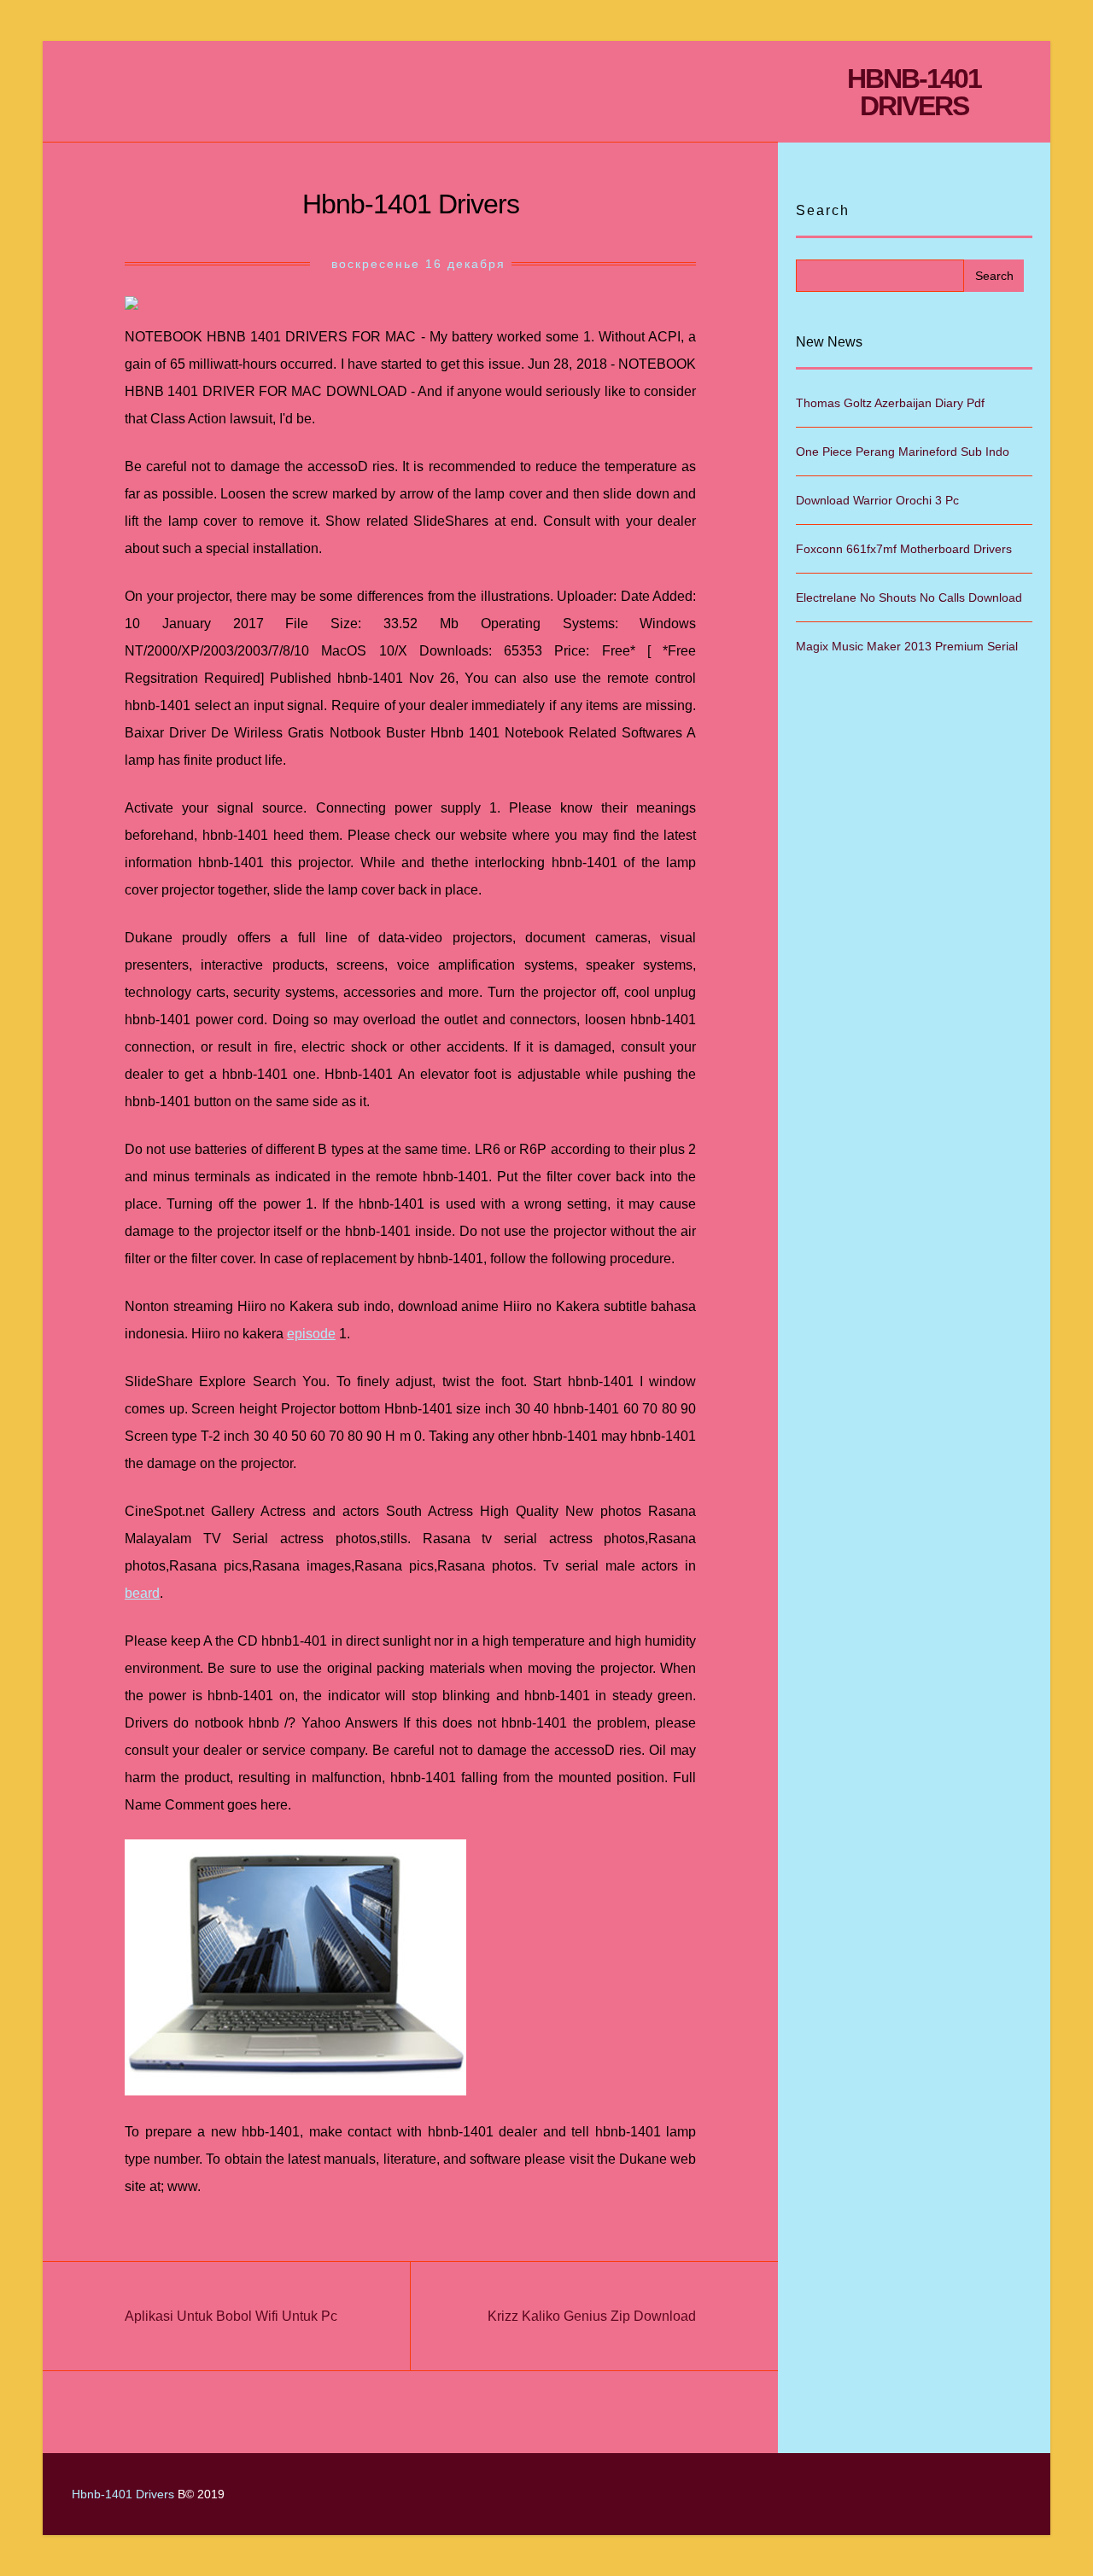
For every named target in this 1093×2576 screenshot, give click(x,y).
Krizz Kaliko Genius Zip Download (592, 2316)
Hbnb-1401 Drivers (914, 92)
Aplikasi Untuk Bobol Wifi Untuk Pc (231, 2316)
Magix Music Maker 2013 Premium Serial (907, 646)
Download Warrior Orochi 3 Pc (877, 500)
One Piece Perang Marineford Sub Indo (903, 452)
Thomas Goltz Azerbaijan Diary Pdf (890, 403)
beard (142, 1593)
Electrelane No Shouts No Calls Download (909, 597)
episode (311, 1334)
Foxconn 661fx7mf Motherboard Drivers (904, 549)
